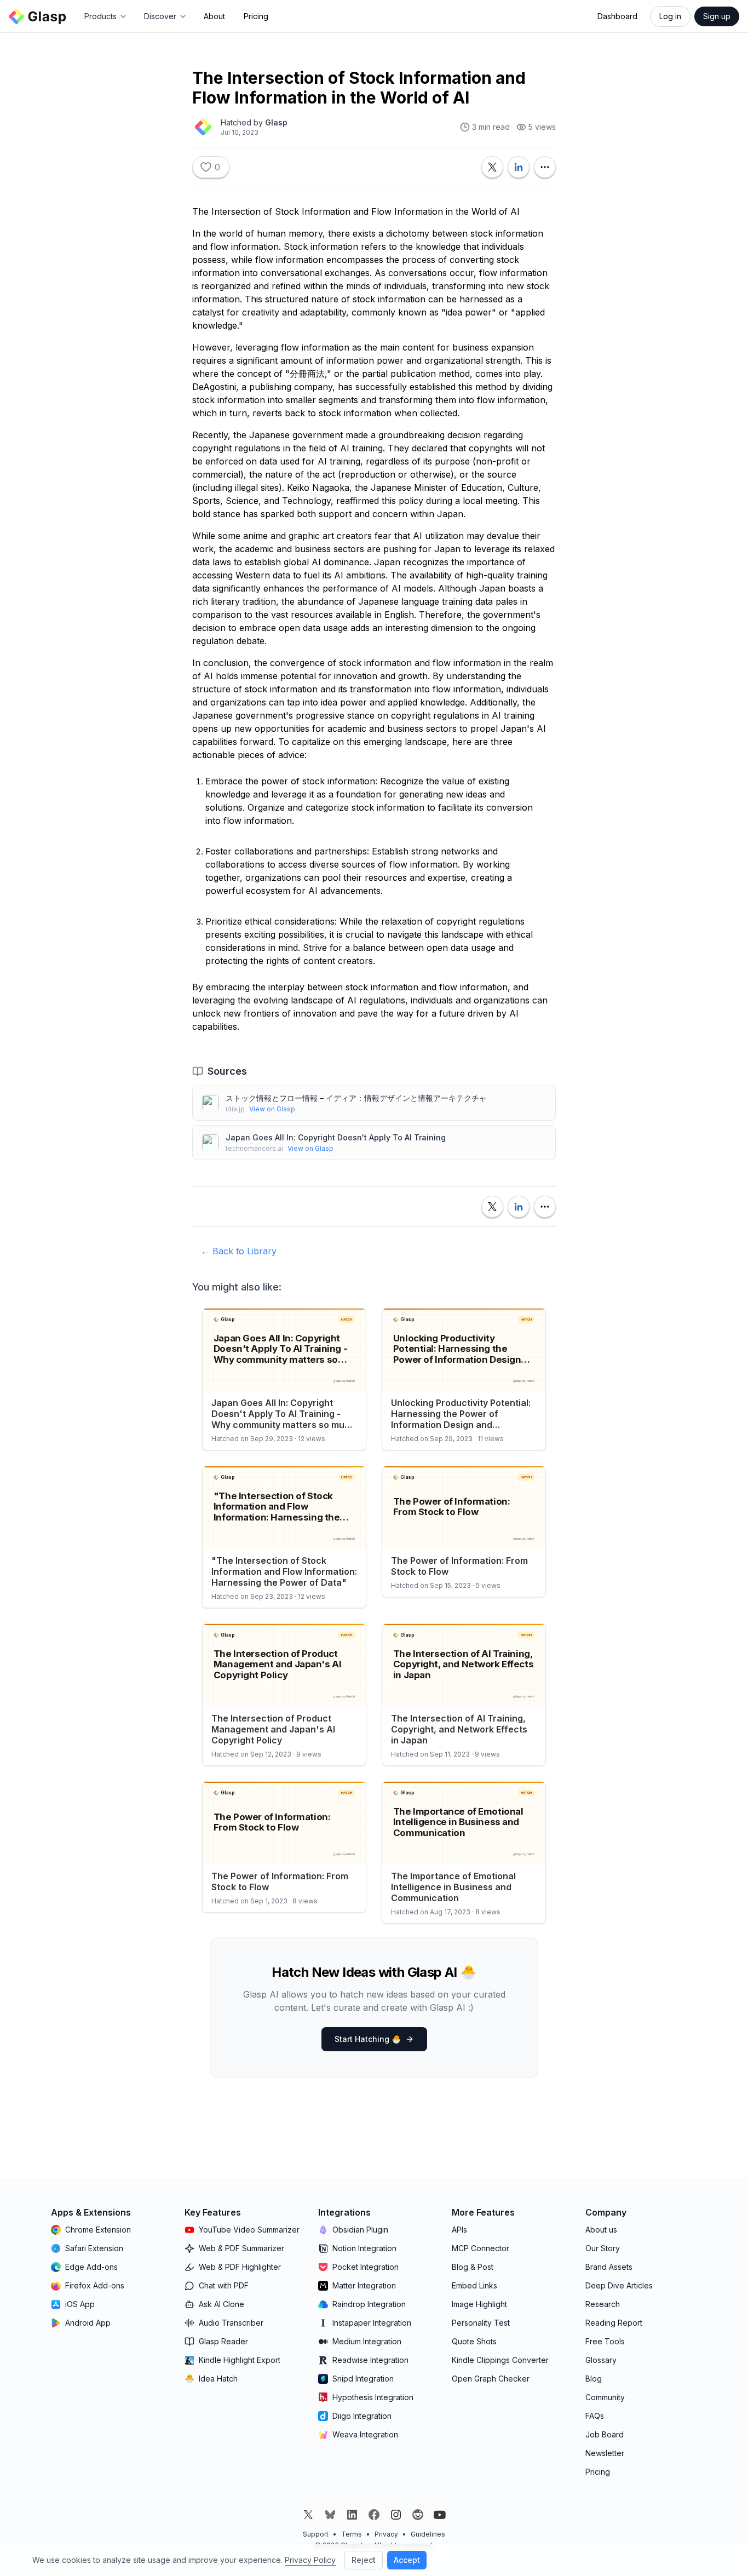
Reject (364, 2560)
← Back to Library (239, 1251)
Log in (670, 16)
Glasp (276, 122)
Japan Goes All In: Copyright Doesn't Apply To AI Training (336, 1137)
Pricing (256, 16)
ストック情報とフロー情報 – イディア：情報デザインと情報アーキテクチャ (356, 1098)
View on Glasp (272, 1109)
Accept (407, 2560)
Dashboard (617, 16)
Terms (352, 2534)
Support (316, 2534)
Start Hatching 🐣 (368, 2039)
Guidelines (428, 2534)
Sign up (717, 16)
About (214, 16)
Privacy (386, 2534)
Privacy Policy (310, 2560)
